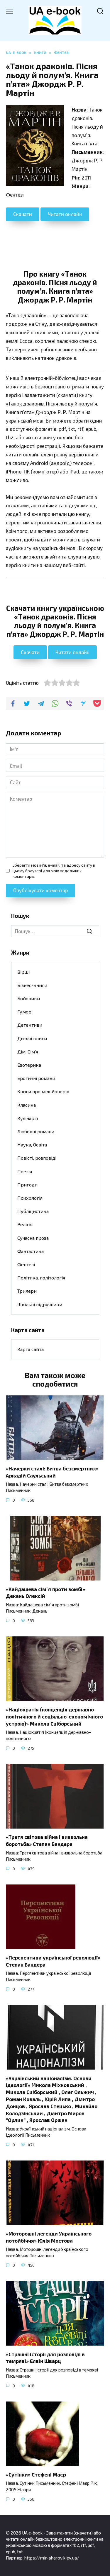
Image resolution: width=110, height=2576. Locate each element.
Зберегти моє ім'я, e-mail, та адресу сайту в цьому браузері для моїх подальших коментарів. (54, 871)
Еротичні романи (36, 1078)
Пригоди (27, 1185)
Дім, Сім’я (28, 1052)
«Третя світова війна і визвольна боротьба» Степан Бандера (47, 1840)
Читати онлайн (65, 214)
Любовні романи (36, 1131)
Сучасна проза (33, 1238)
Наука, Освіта (32, 1145)
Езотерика (29, 1065)
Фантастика (31, 1251)
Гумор (24, 1012)
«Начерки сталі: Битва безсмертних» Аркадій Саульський (52, 1472)
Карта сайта (31, 1349)
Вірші (23, 972)
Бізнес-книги (32, 985)
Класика (27, 1105)
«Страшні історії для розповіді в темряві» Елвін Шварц (45, 2357)
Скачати (23, 214)
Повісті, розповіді (37, 1158)
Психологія (30, 1198)
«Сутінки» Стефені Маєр (36, 2474)
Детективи (30, 1025)
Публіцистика (33, 1211)
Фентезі (26, 1264)
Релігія (25, 1224)
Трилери (27, 1291)
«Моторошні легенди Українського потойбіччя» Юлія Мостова (49, 2237)
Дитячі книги (32, 1038)
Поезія (25, 1171)
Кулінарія (28, 1118)
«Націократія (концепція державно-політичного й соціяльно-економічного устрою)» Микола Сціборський (54, 1716)
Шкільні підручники (40, 1304)
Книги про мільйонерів (43, 1091)
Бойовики (29, 998)
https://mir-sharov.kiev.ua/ (52, 2558)
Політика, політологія (41, 1278)
